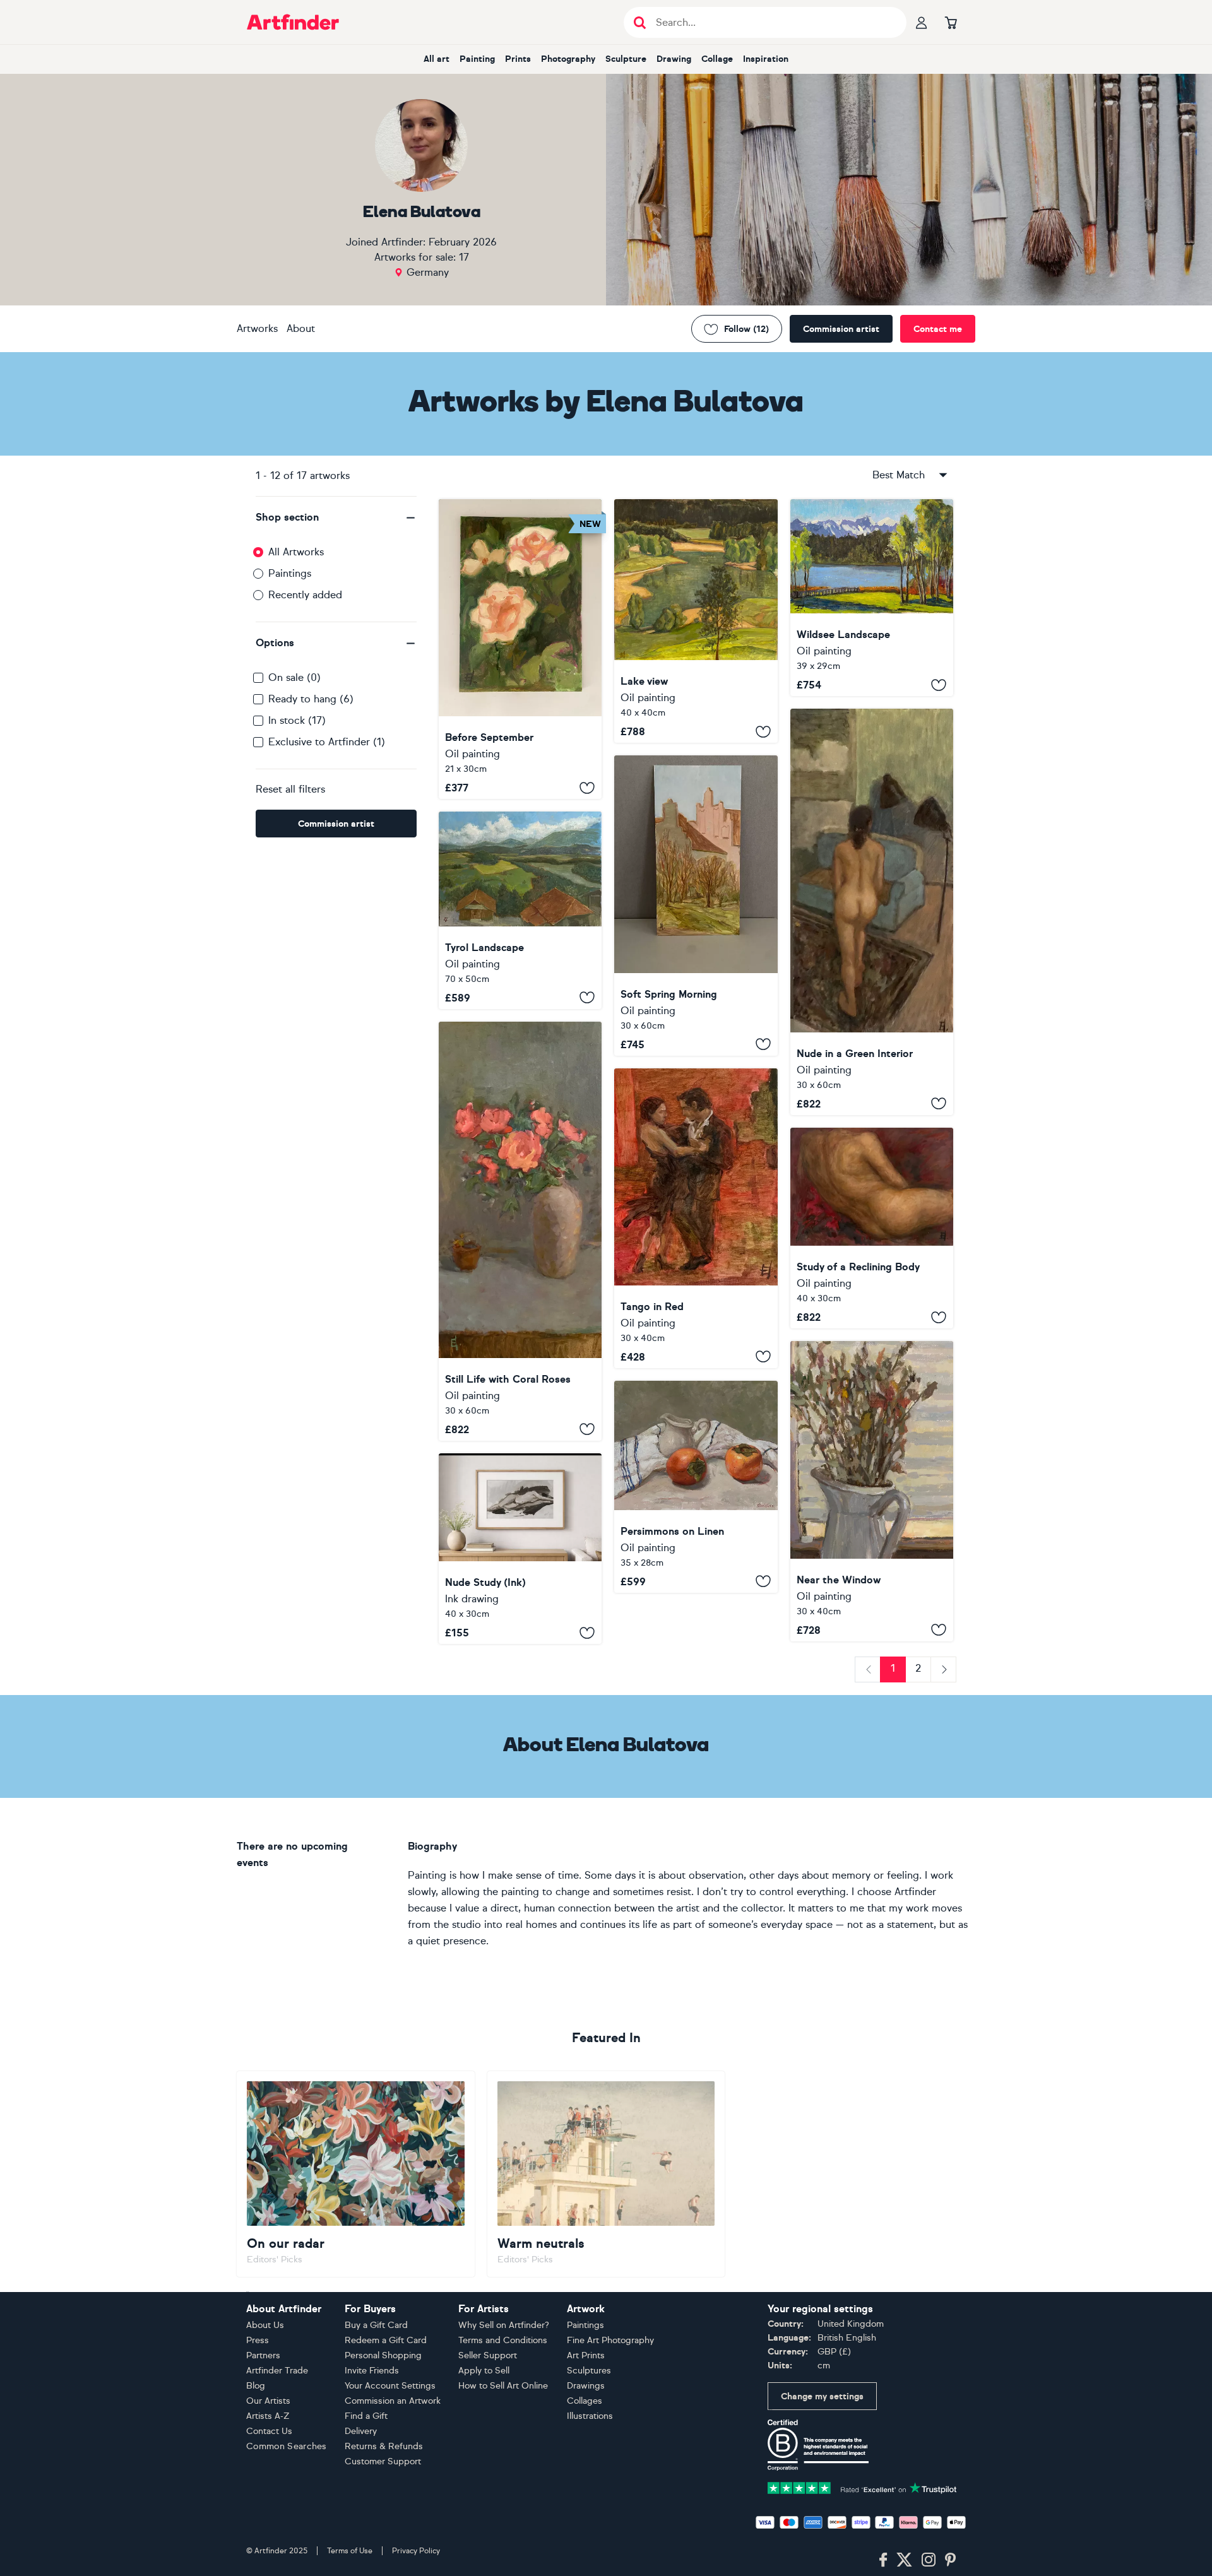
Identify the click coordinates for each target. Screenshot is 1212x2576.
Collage (717, 59)
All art (437, 59)
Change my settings (822, 2396)
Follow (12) (746, 329)
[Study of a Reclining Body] (872, 1228)
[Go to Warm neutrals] (606, 2174)
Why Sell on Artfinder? (504, 2325)
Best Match (899, 475)
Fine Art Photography (610, 2340)
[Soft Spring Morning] (696, 905)
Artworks (257, 328)
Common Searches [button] (287, 2446)
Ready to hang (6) (311, 699)
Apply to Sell (484, 2371)
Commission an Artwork (393, 2401)
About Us (265, 2325)
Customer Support (383, 2461)
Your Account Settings (390, 2386)
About (301, 328)
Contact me (938, 329)
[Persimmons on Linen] (696, 1487)
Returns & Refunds (384, 2446)
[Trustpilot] (862, 2487)
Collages (585, 2401)
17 (464, 257)
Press (258, 2340)
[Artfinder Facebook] (883, 2560)
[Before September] (520, 649)
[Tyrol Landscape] (520, 910)
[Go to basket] (951, 22)
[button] (336, 517)
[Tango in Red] (696, 1218)
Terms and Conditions (503, 2340)
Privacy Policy (416, 2551)
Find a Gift (366, 2416)
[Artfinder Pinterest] (951, 2560)
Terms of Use (350, 2551)
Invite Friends (372, 2371)
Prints (518, 59)
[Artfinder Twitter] (904, 2560)
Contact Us (269, 2431)
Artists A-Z (268, 2416)
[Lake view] (696, 621)
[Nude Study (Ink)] (520, 1549)
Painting (477, 59)
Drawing (674, 59)
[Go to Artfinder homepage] (293, 22)
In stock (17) (297, 720)
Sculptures (589, 2371)
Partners (263, 2355)
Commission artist (841, 329)
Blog (256, 2386)
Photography (568, 59)
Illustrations (590, 2416)
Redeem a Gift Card (386, 2340)
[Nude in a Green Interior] (872, 912)
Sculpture (626, 59)
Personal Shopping (383, 2355)
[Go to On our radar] (356, 2174)
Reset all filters (290, 789)
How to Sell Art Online (503, 2386)
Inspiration (766, 59)
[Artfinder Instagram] (929, 2560)
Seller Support (488, 2355)
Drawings (586, 2386)
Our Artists (268, 2401)
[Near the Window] (872, 1491)
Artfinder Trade (277, 2371)
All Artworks (296, 552)
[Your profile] (922, 22)
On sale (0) (294, 677)
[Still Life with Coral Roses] (520, 1231)
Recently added (305, 595)
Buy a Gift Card (376, 2325)
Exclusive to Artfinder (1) (327, 742)
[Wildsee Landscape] (872, 598)
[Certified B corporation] (818, 2444)
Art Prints (586, 2355)
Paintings (290, 573)
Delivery (361, 2431)
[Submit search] (640, 22)
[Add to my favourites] (587, 788)
